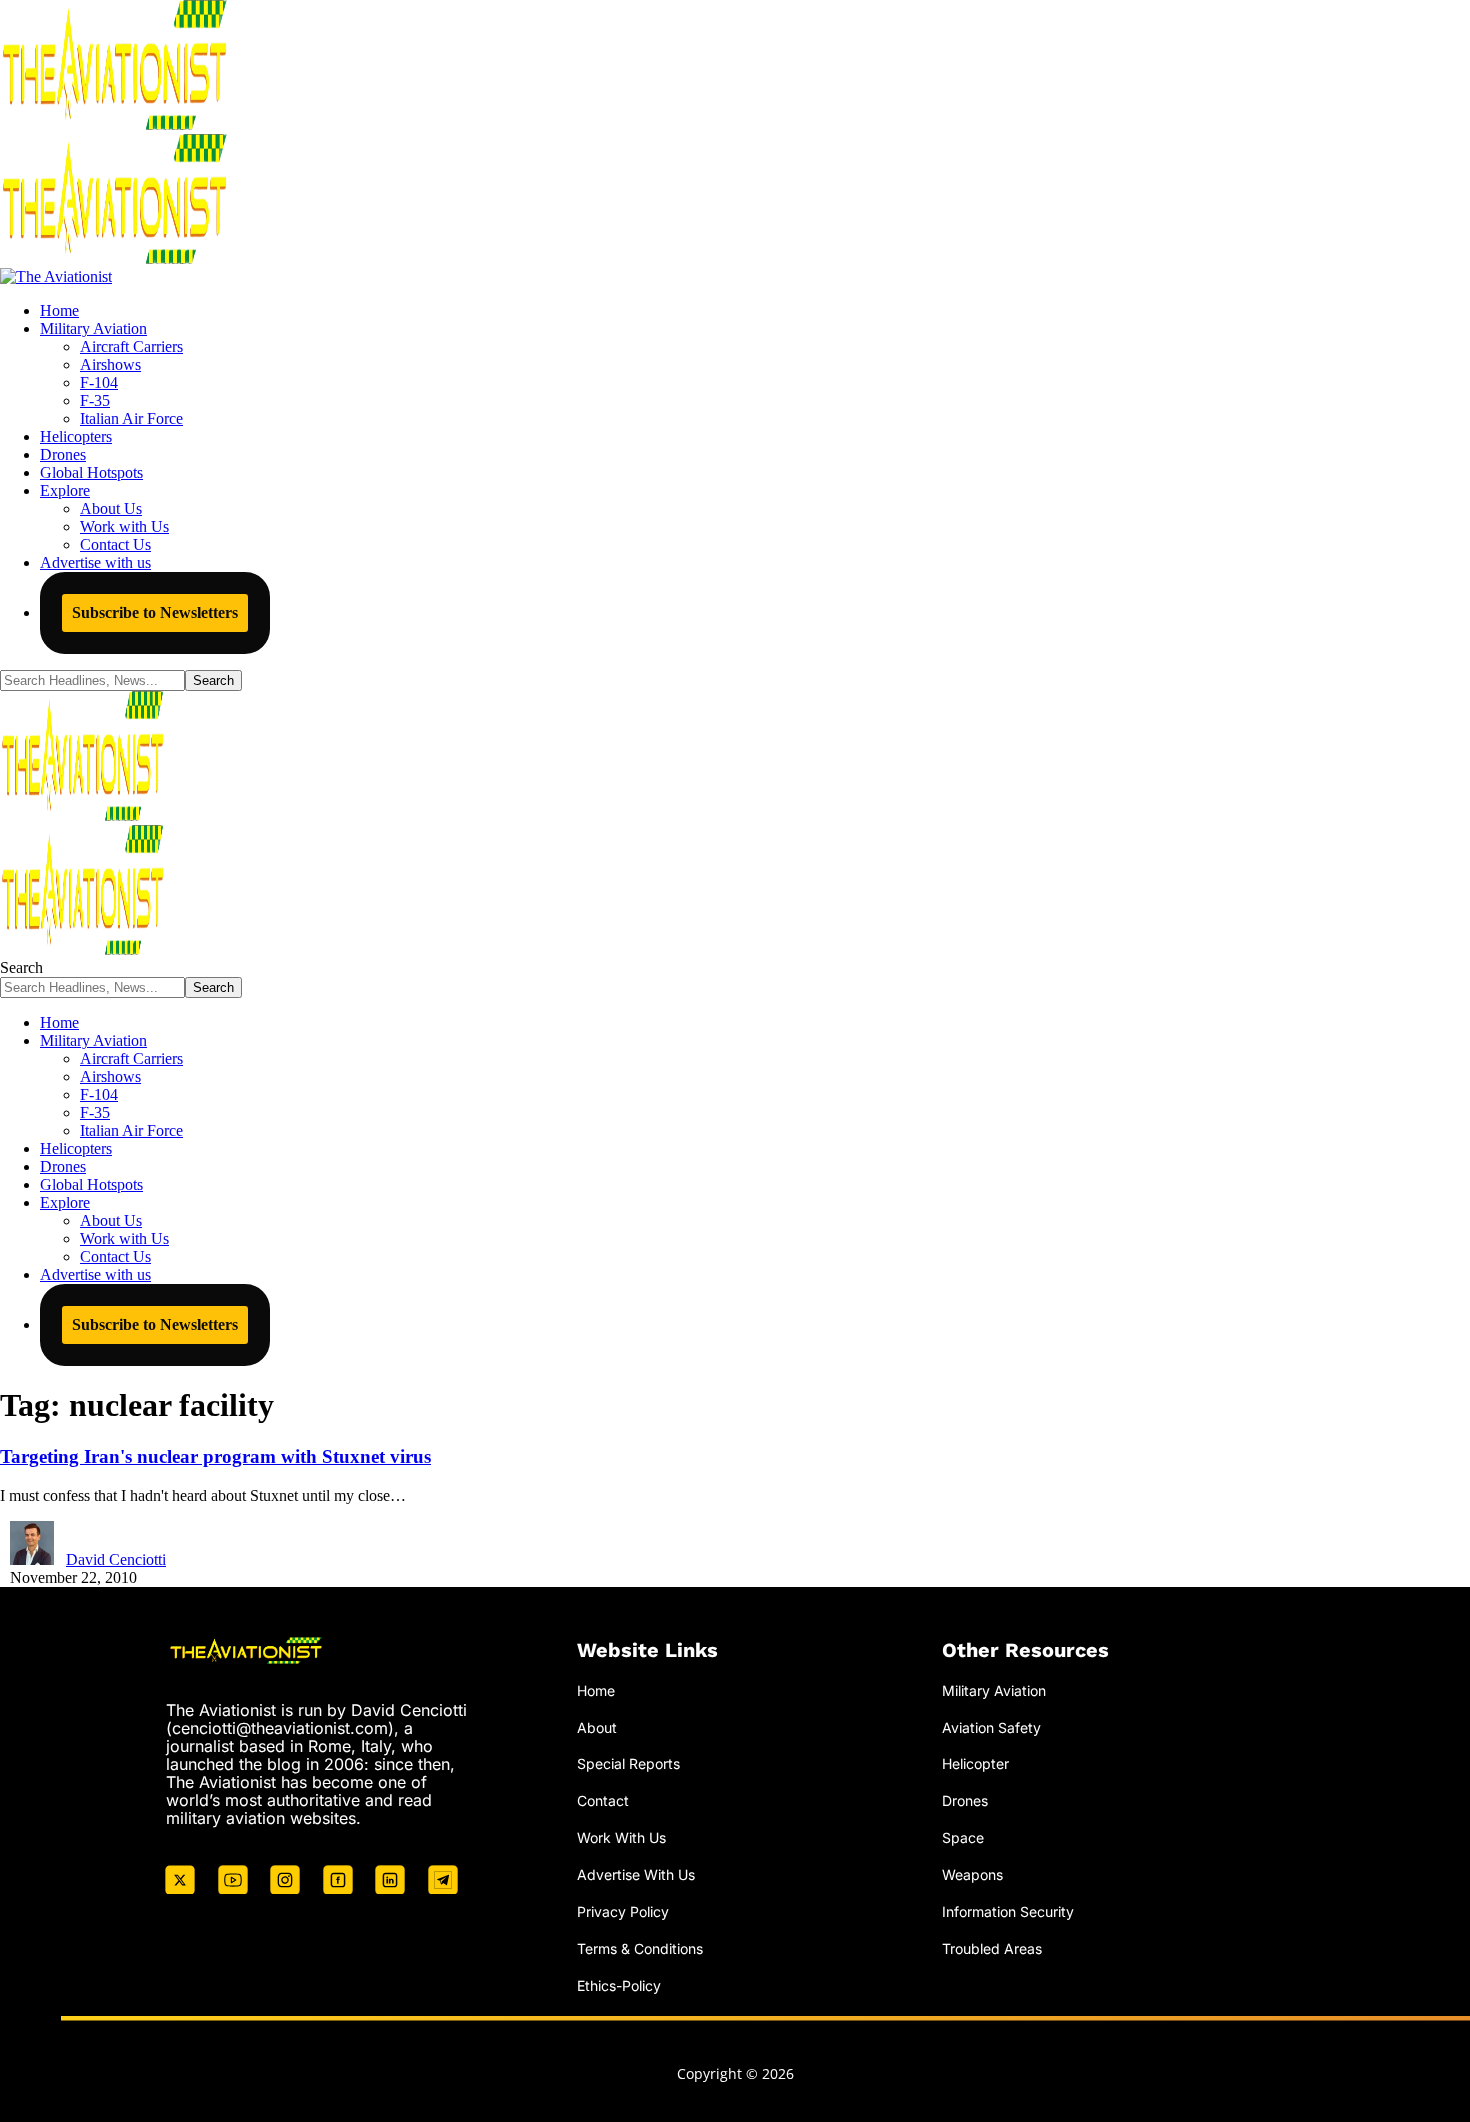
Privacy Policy (623, 1911)
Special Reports (628, 1763)
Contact (603, 1800)
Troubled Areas (992, 1948)
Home (596, 1690)
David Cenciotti (116, 1559)
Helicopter (975, 1763)
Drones (965, 1800)
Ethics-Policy (619, 1985)
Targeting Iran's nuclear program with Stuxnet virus (215, 1456)
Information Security (1008, 1911)
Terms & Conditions (640, 1948)
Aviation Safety (991, 1727)
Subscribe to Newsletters (155, 612)
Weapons (972, 1874)
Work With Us (621, 1837)
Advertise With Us (636, 1874)
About (597, 1727)
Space (963, 1837)
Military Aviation (994, 1690)
